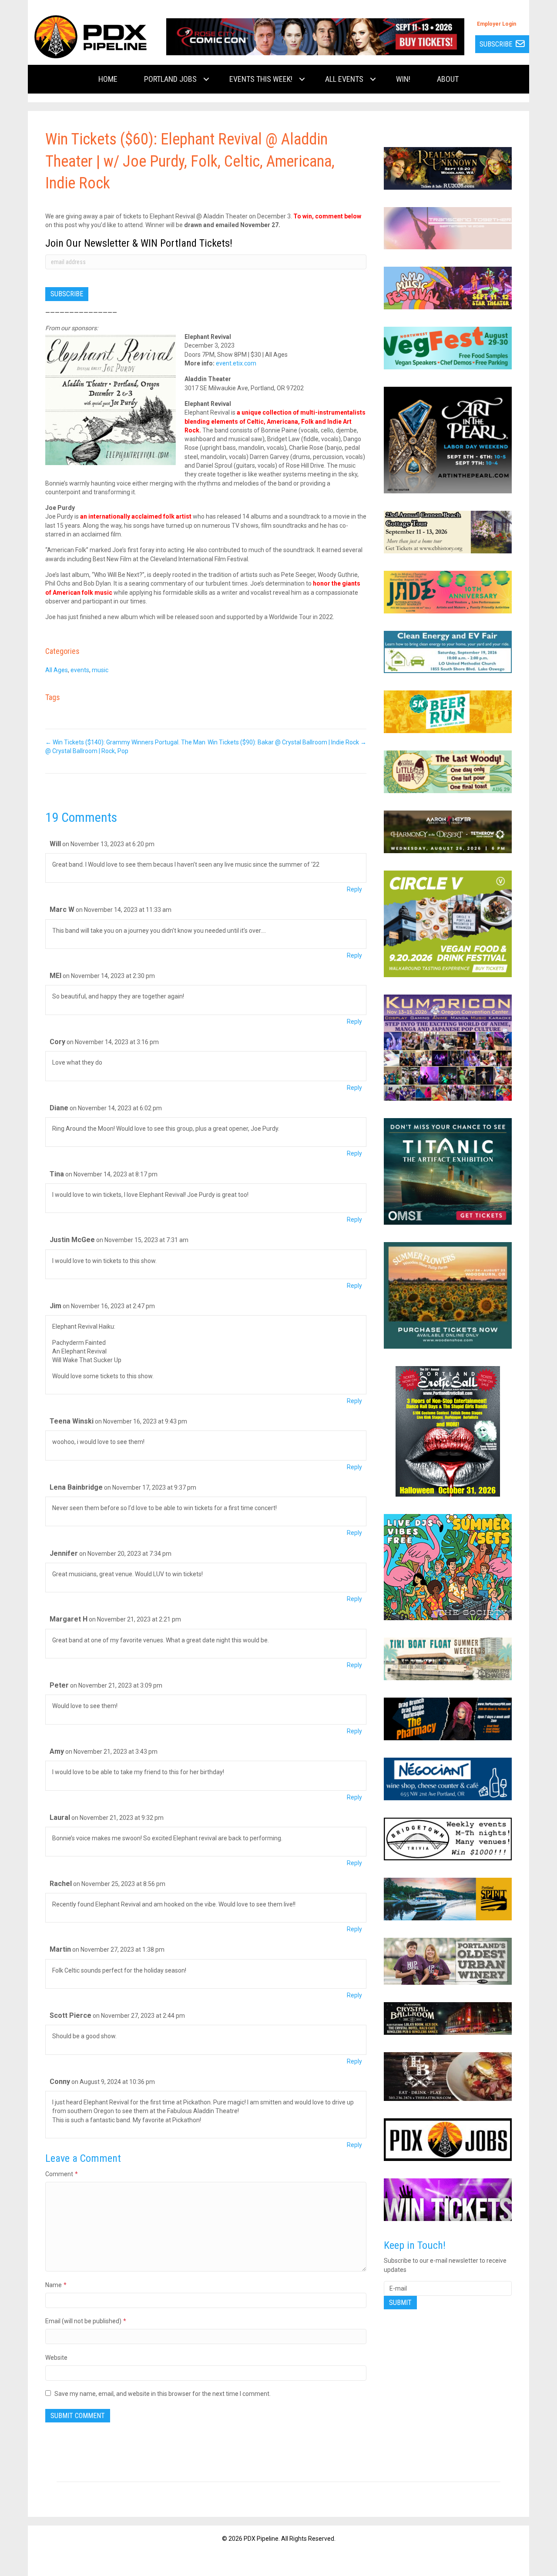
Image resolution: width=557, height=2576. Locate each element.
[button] (206, 79)
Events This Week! (261, 79)
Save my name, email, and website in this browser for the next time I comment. (163, 2394)
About (448, 79)
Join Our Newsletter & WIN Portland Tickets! (139, 243)
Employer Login (497, 24)
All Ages (57, 670)
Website (56, 2358)
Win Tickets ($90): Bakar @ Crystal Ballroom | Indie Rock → (287, 742)
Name (56, 2285)
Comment (62, 2174)
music (100, 670)
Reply (354, 889)
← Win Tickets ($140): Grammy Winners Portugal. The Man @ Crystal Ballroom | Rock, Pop (125, 747)
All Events (344, 79)
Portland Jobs (170, 79)
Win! (403, 79)
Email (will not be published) (86, 2321)
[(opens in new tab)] (315, 36)
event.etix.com (236, 363)
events (80, 670)
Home (108, 79)
